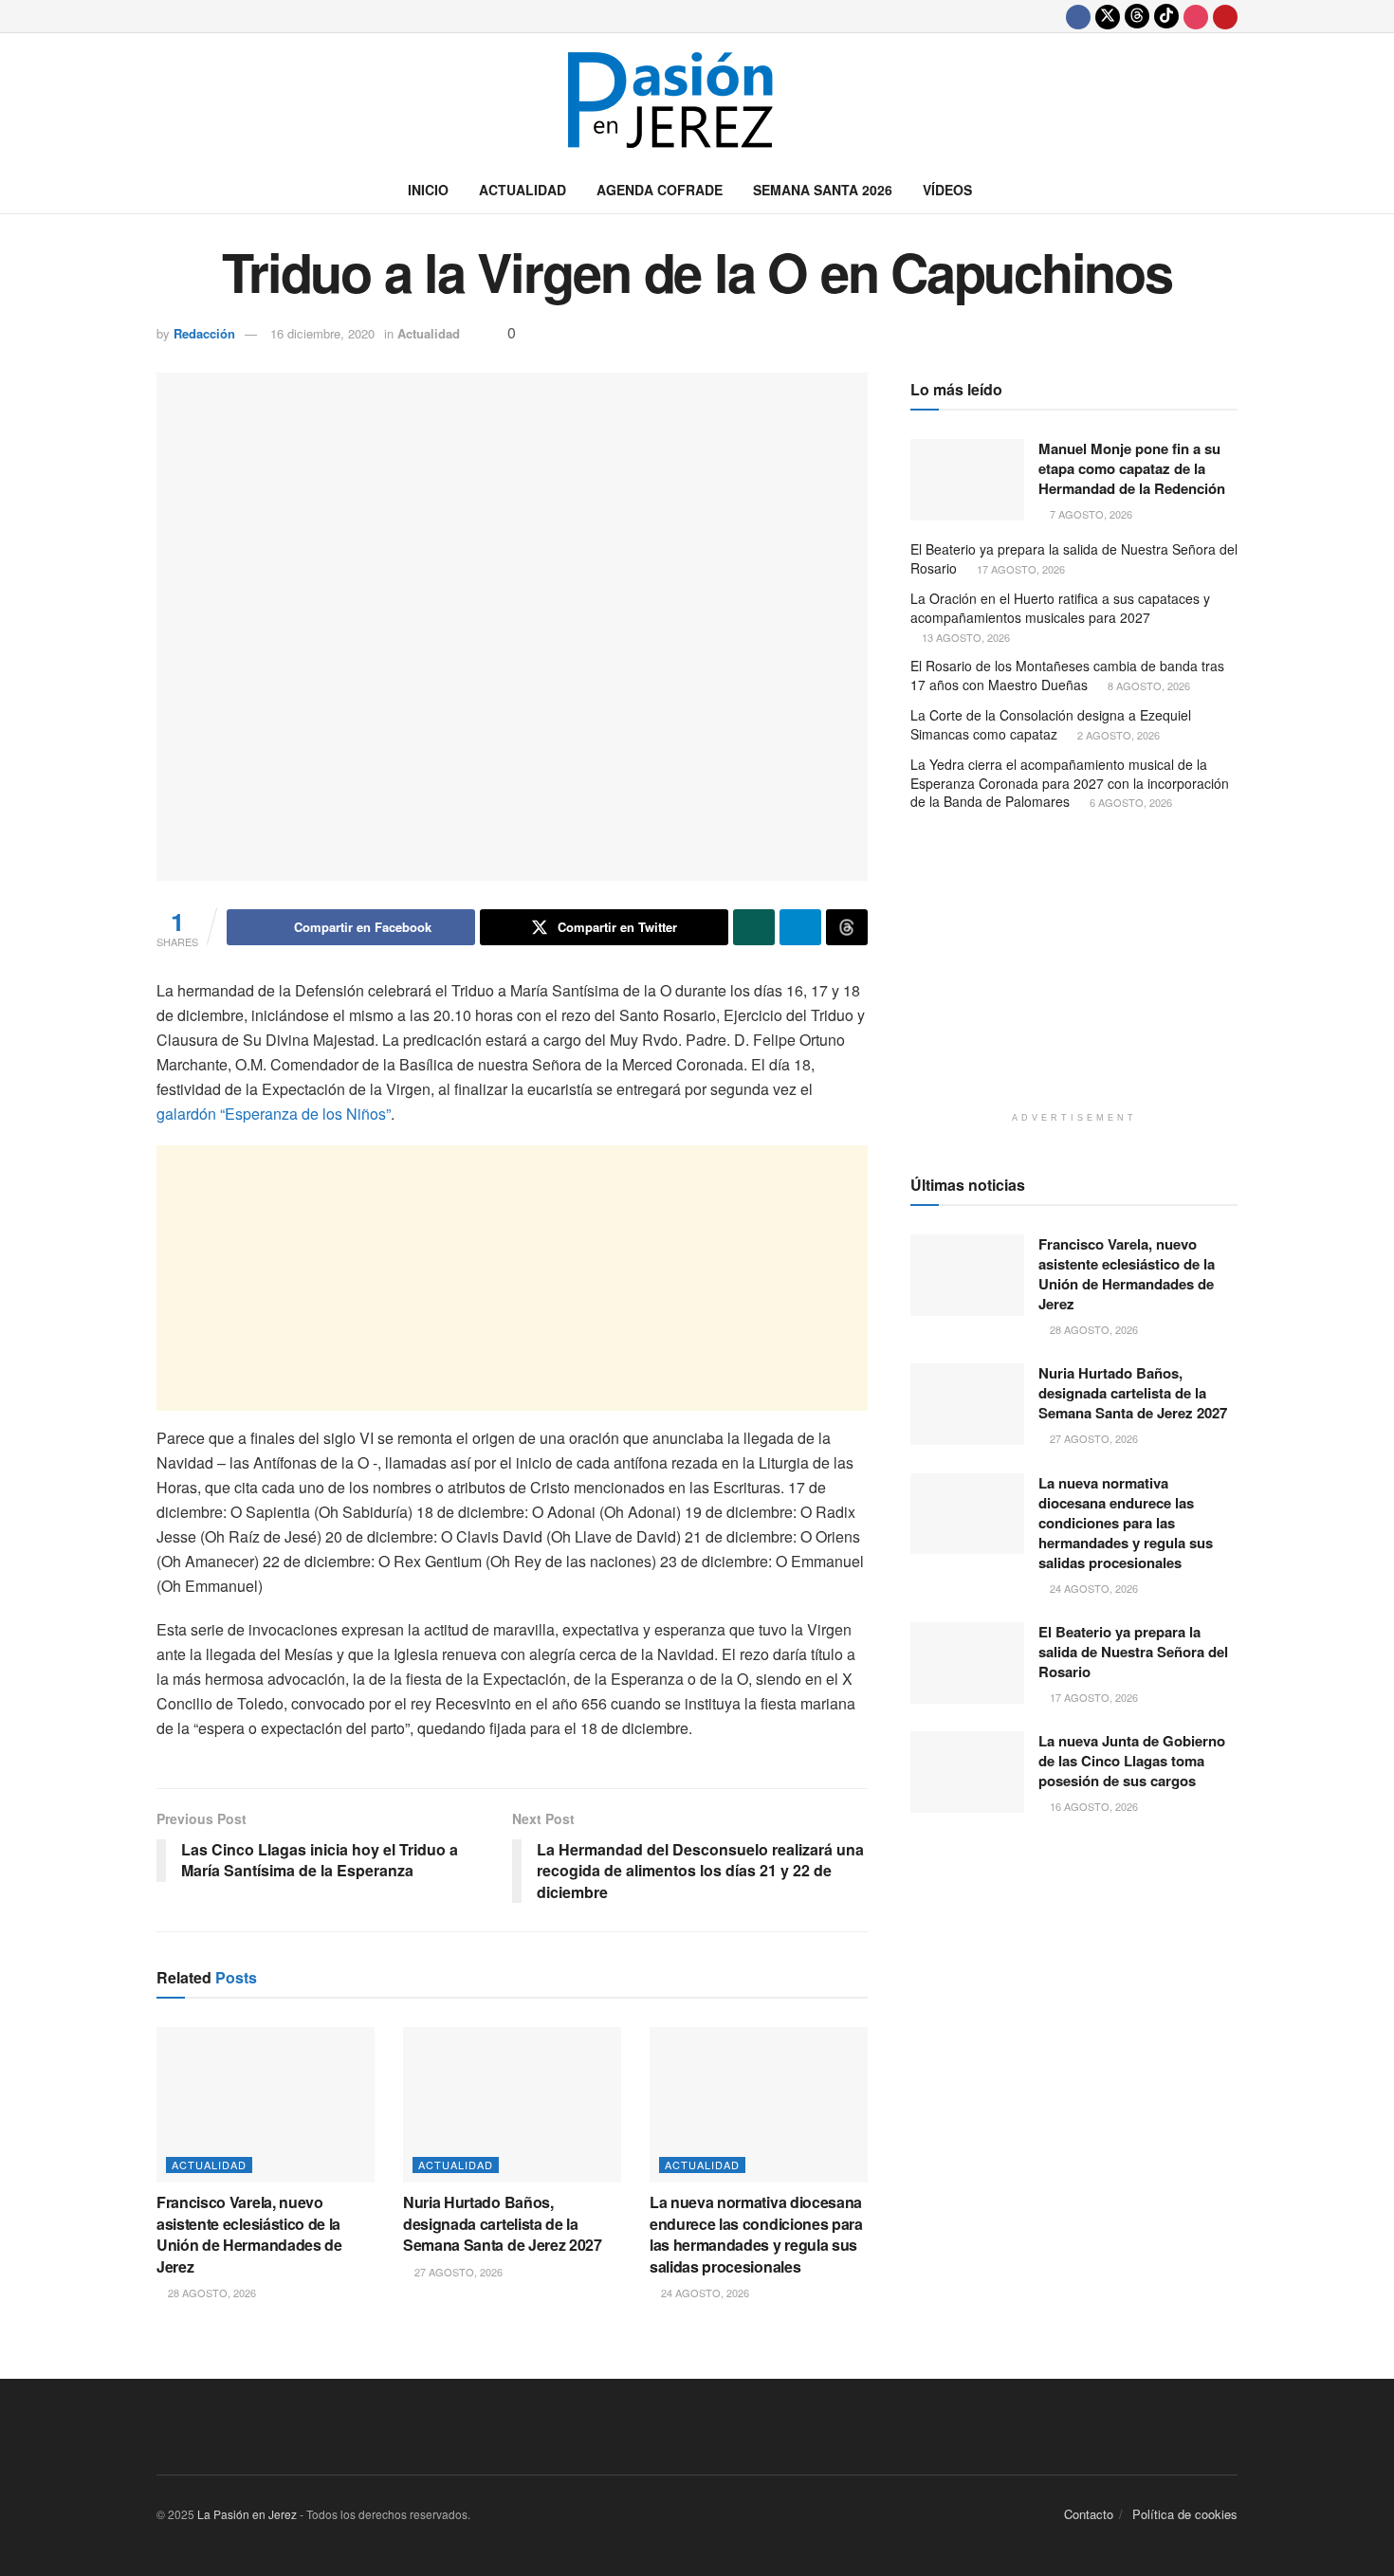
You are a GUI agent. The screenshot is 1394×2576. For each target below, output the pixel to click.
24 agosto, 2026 (704, 2293)
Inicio (428, 190)
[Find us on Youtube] (1225, 16)
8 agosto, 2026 (1147, 685)
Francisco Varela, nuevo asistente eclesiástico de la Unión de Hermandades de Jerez (249, 2234)
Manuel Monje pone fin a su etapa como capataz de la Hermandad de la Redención (1132, 468)
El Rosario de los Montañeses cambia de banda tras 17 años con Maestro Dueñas (1067, 675)
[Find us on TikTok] (1166, 16)
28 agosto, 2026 (211, 2293)
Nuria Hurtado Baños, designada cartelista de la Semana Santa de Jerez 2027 (503, 2223)
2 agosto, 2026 (1117, 735)
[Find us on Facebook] (1078, 16)
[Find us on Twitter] (1108, 16)
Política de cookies (1185, 2514)
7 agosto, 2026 (1090, 514)
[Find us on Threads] (1137, 16)
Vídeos (947, 190)
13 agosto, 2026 (964, 637)
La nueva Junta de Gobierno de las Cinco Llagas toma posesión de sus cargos (1132, 1761)
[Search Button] (1230, 190)
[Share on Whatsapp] (754, 927)
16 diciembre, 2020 (322, 333)
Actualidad (523, 190)
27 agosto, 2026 (457, 2272)
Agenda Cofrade (660, 190)
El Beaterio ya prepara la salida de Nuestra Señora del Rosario (1074, 558)
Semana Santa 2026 (823, 190)
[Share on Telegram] (800, 927)
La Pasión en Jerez (247, 2514)
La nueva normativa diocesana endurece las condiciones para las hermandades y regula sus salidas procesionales (756, 2234)
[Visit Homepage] (697, 100)
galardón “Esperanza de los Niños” (274, 1114)
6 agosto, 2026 (1129, 802)
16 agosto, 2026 (1092, 1806)
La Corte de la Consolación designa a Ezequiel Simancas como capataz (1051, 724)
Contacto (1089, 2514)
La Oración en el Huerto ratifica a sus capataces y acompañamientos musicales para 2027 (1060, 608)
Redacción (204, 333)
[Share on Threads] (847, 927)
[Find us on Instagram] (1196, 16)
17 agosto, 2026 (1019, 569)
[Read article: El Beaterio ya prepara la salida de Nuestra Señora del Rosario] (967, 1663)
